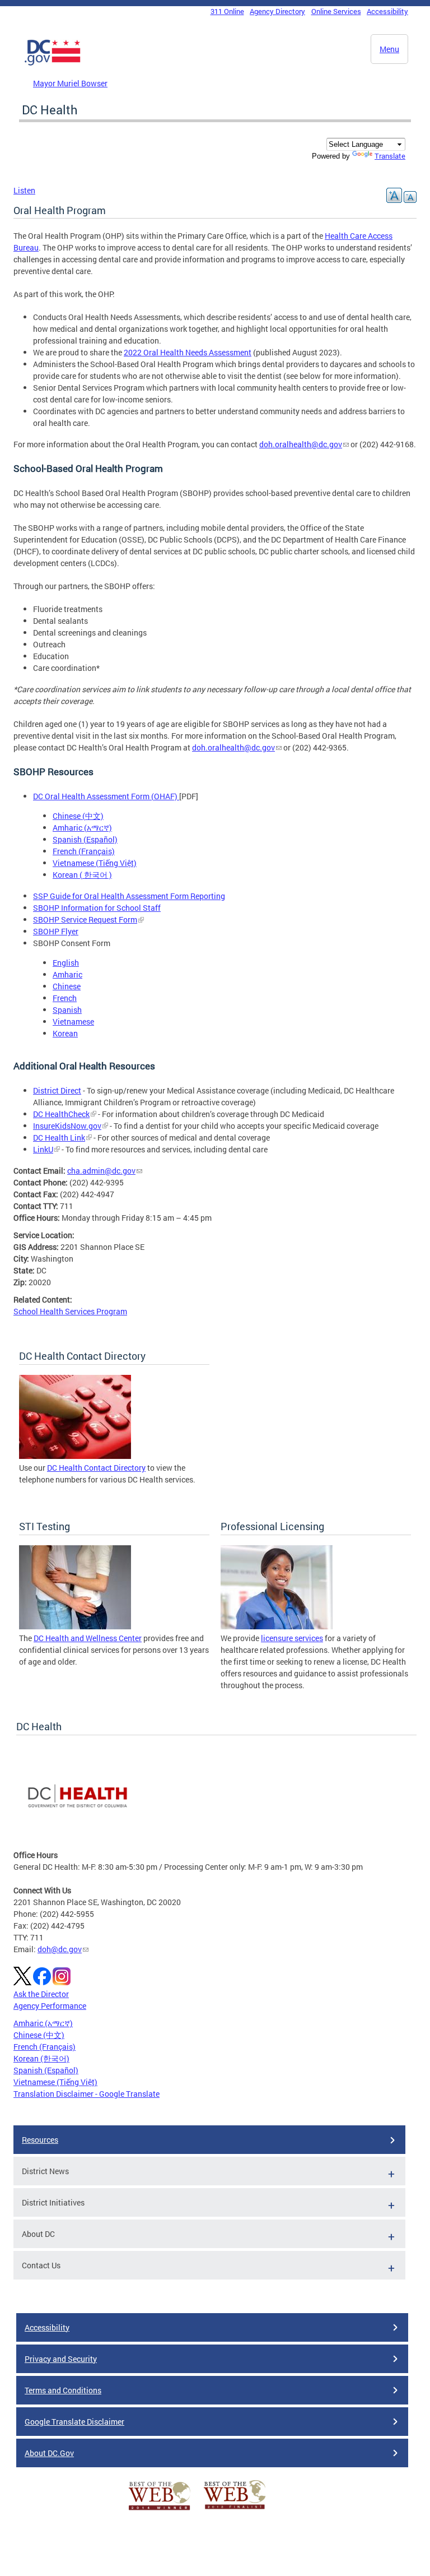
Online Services (336, 11)
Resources (40, 2140)
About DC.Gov (49, 2453)
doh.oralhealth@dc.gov (301, 444)
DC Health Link (59, 1138)
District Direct (57, 1090)
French (65, 998)
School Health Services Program (70, 1311)
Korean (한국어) (41, 2058)
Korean (65, 1033)
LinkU (43, 1149)
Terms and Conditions (63, 2390)
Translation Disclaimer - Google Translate (87, 2094)
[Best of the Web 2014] (160, 2510)
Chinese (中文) (78, 816)
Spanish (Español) (85, 839)
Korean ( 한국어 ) (82, 875)
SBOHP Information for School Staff (97, 908)
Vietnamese (73, 1021)
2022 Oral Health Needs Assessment (188, 352)
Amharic (67, 974)
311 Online (227, 11)
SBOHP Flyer (56, 931)
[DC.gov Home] (53, 63)
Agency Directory (277, 11)
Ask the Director (41, 1994)
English (66, 963)
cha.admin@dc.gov (101, 1171)
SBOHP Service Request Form (85, 919)
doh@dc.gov (60, 1949)
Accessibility (387, 11)
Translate (390, 156)
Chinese (67, 986)
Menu (389, 49)
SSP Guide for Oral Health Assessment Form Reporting (129, 896)
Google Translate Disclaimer (74, 2422)
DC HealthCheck (61, 1114)
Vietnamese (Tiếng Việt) (95, 863)
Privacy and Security (61, 2359)
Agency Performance (50, 2006)
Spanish (67, 1010)
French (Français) (84, 851)
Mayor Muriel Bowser (70, 83)
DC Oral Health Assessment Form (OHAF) (106, 796)
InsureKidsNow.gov (67, 1126)
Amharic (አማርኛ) (82, 828)
